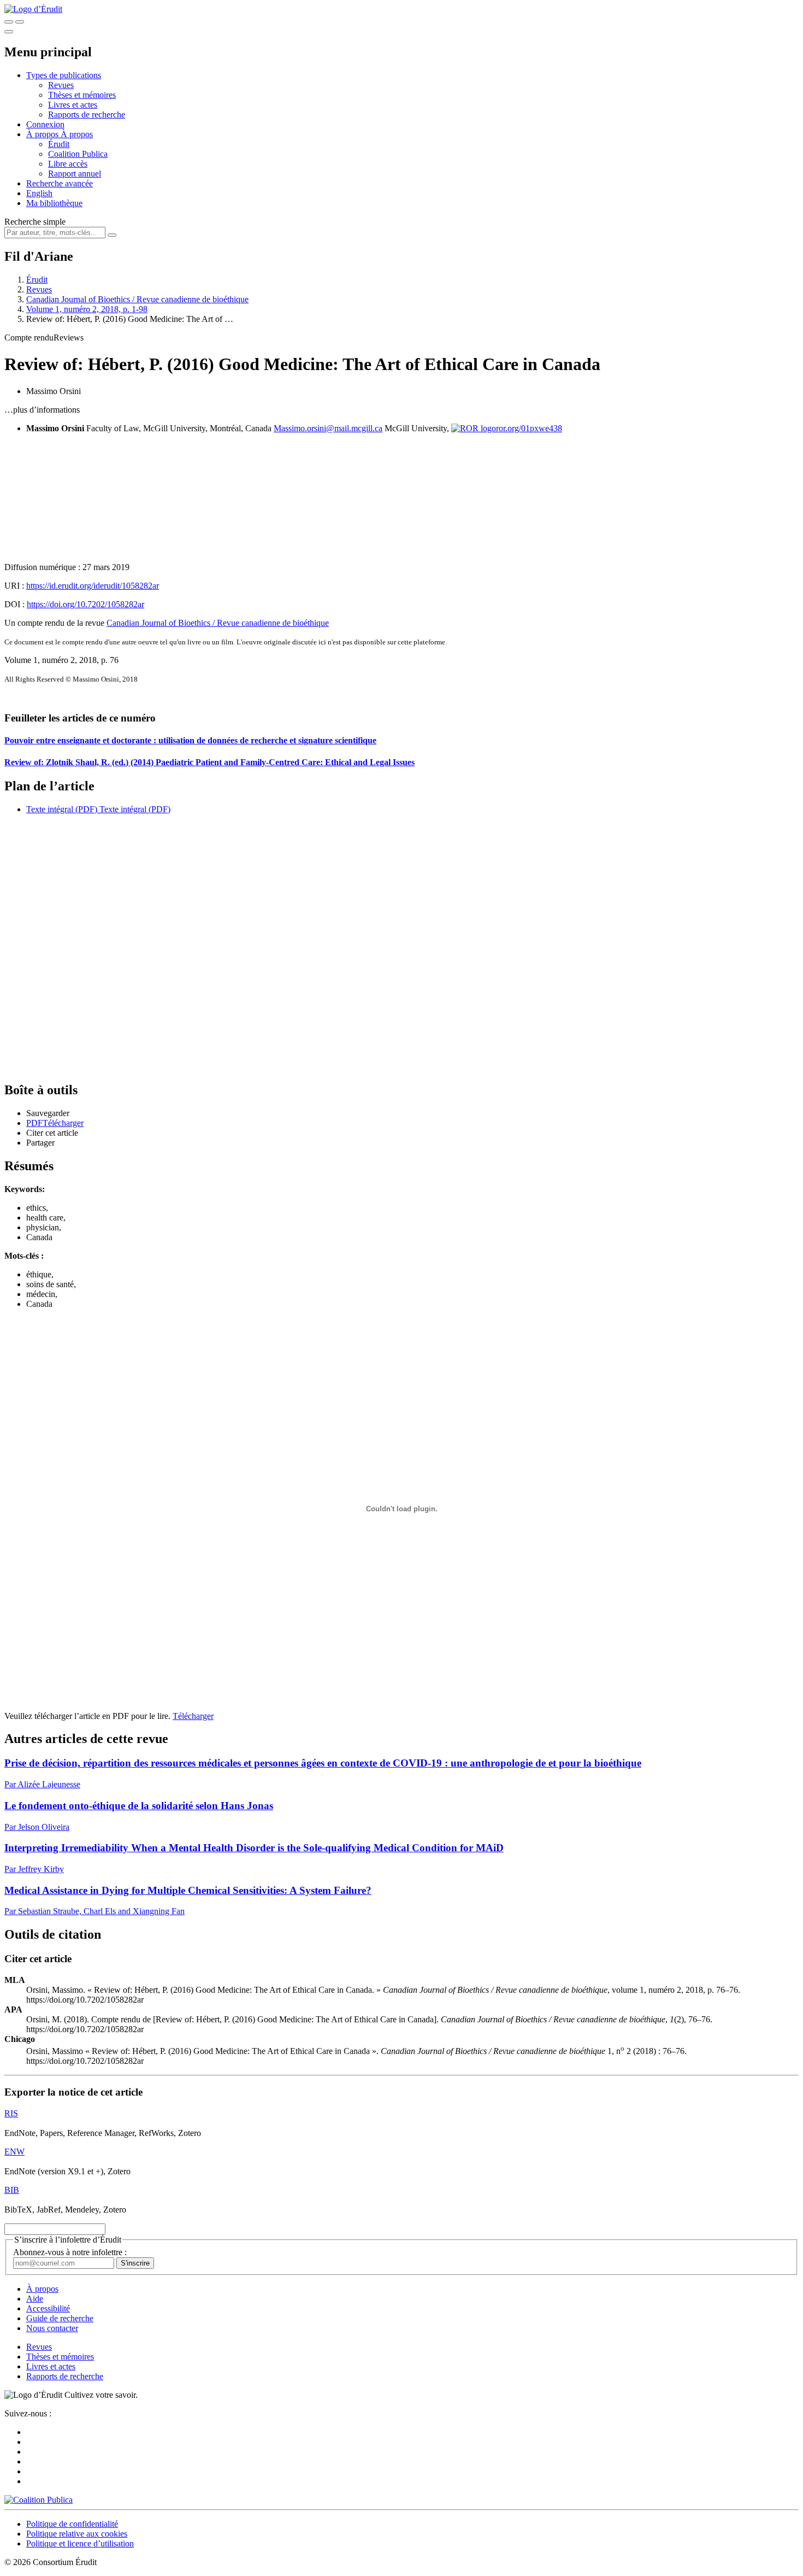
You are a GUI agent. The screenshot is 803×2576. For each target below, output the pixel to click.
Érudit (59, 144)
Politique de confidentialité (72, 2524)
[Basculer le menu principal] (9, 32)
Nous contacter (52, 2328)
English (39, 193)
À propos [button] (43, 134)
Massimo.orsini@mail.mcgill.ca (328, 428)
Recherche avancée (60, 183)
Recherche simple (35, 222)
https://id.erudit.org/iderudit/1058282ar (93, 586)
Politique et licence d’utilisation (80, 2543)
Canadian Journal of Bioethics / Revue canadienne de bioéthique (137, 299)
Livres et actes (73, 105)
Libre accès (68, 164)
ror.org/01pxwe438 (529, 428)
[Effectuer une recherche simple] (9, 22)
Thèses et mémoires (82, 95)
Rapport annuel (75, 174)
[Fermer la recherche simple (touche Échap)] (20, 22)
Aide (35, 2299)
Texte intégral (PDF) (62, 809)
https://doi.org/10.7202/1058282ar (85, 604)
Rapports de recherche (87, 115)
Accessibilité (48, 2308)
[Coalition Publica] (39, 2500)
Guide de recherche (60, 2318)
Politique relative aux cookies (77, 2534)
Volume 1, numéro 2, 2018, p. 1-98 (87, 309)
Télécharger (193, 1716)
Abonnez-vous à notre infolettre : (70, 2252)
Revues (61, 85)
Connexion (45, 124)
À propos (77, 134)
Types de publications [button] (64, 75)
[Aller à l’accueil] (33, 9)
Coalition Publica (78, 154)
